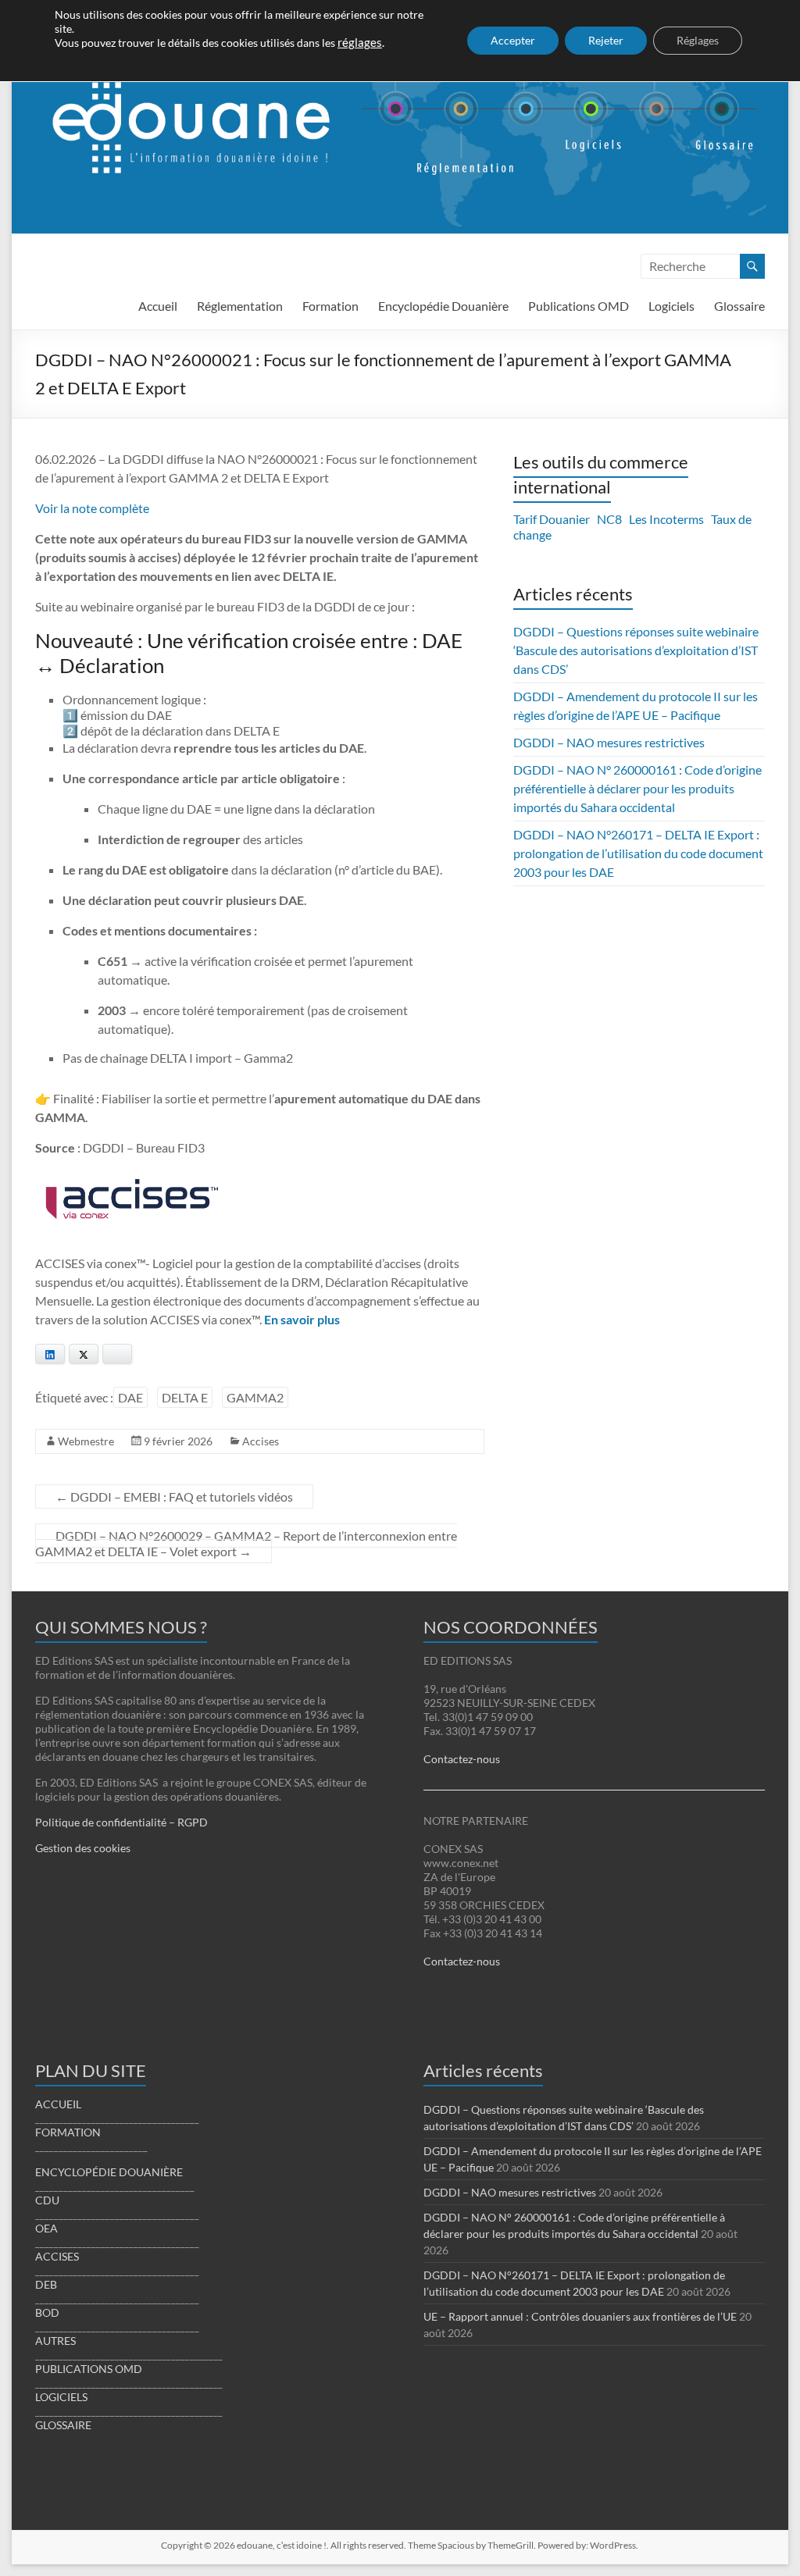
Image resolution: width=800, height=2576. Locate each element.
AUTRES (55, 2341)
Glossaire (739, 306)
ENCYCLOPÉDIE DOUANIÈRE (109, 2172)
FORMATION (68, 2132)
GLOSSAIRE (63, 2425)
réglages (360, 43)
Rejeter (606, 40)
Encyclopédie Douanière (443, 306)
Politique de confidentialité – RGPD (121, 1822)
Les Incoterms (666, 519)
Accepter (513, 40)
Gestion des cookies (83, 1848)
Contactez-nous (462, 1759)
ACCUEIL (58, 2104)
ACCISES (57, 2256)
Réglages (698, 40)
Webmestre (86, 1441)
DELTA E (185, 1397)
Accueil (158, 306)
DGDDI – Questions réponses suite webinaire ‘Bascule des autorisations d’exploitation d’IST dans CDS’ (636, 650)
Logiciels (671, 306)
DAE (130, 1397)
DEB (46, 2284)
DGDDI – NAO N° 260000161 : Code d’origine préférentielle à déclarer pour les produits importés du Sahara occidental (637, 788)
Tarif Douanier (552, 519)
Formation (330, 306)
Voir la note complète (92, 508)
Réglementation (240, 306)
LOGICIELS (61, 2397)
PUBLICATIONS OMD (89, 2369)
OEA (46, 2228)
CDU (47, 2200)
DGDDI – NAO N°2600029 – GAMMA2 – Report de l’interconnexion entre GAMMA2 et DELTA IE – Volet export (246, 1543)
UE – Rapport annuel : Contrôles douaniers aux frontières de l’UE (580, 2316)
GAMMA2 (255, 1397)
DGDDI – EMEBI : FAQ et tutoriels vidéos (174, 1496)
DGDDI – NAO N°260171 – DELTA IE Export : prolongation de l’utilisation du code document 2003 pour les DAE (638, 853)
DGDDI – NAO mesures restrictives (609, 742)
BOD (47, 2312)
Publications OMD (579, 306)
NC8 (609, 519)
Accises (261, 1441)
